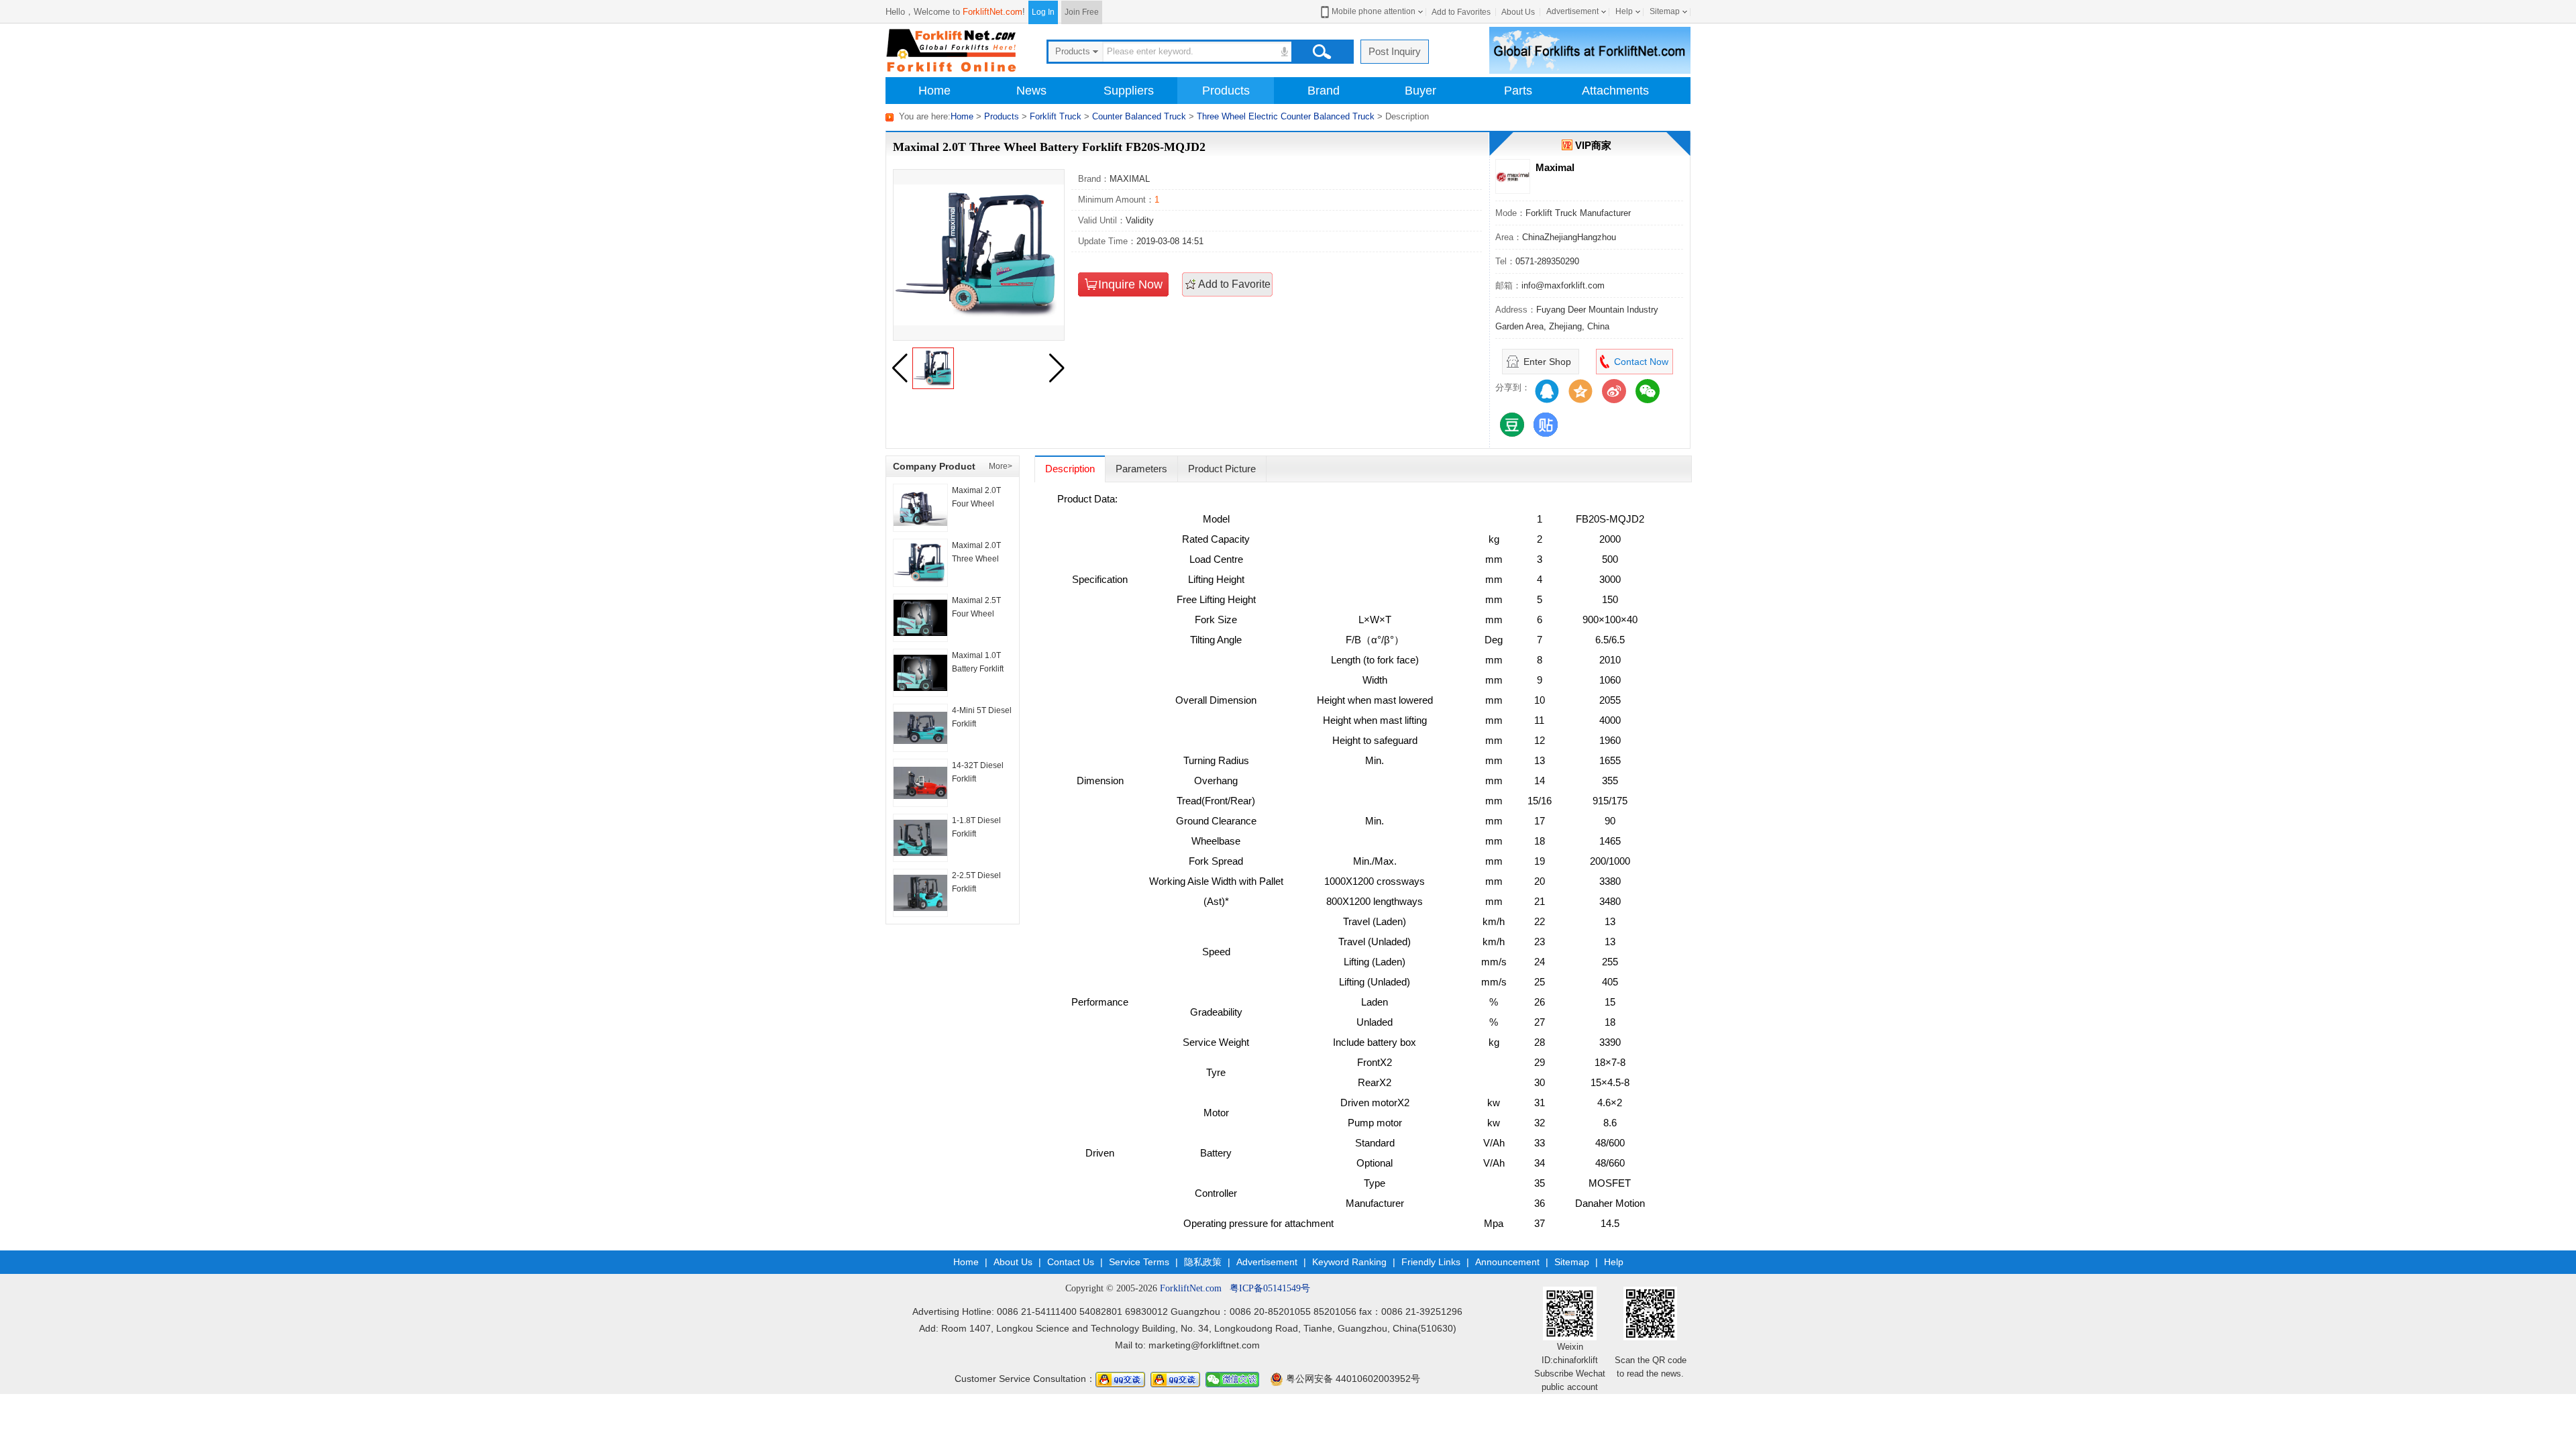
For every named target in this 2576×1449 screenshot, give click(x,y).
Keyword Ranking (1349, 1262)
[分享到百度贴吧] (1546, 425)
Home (934, 91)
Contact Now (1641, 362)
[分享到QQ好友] (1547, 391)
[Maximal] (1513, 176)
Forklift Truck (1056, 116)
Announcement (1507, 1262)
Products (1226, 91)
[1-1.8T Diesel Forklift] (920, 838)
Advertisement (1572, 11)
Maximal (1555, 167)
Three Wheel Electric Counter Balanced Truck (1286, 116)
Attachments (1615, 91)
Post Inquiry (1395, 51)
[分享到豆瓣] (1512, 425)
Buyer (1420, 91)
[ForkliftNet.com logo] (953, 49)
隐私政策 (1203, 1262)
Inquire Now (1130, 284)
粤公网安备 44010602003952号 (1352, 1379)
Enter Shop (1547, 362)
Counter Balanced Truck (1139, 116)
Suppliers (1129, 91)
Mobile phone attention (1374, 11)
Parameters (1141, 469)
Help (1624, 11)
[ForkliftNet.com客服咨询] (1120, 1379)
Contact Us (1071, 1262)
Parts (1518, 91)
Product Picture (1222, 469)
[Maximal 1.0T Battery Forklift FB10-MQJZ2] (920, 673)
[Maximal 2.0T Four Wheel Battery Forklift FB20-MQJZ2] (920, 508)
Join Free (1082, 12)
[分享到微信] (1648, 391)
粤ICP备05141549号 (1270, 1288)
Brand (1324, 91)
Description (1070, 469)
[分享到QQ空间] (1580, 391)
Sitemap (1665, 11)
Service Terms (1139, 1262)
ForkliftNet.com (992, 12)
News (1031, 91)
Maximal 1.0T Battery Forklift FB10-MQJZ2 (978, 669)
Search (1322, 52)
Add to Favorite (1234, 284)
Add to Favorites (1461, 12)
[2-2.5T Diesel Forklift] (920, 893)
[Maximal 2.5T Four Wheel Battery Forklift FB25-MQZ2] (920, 618)
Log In (1043, 12)
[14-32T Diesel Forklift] (920, 783)
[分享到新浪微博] (1614, 391)
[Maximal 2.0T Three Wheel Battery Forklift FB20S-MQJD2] (920, 563)
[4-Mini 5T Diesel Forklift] (920, 728)
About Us (1518, 12)
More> (1001, 466)
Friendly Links (1431, 1262)
